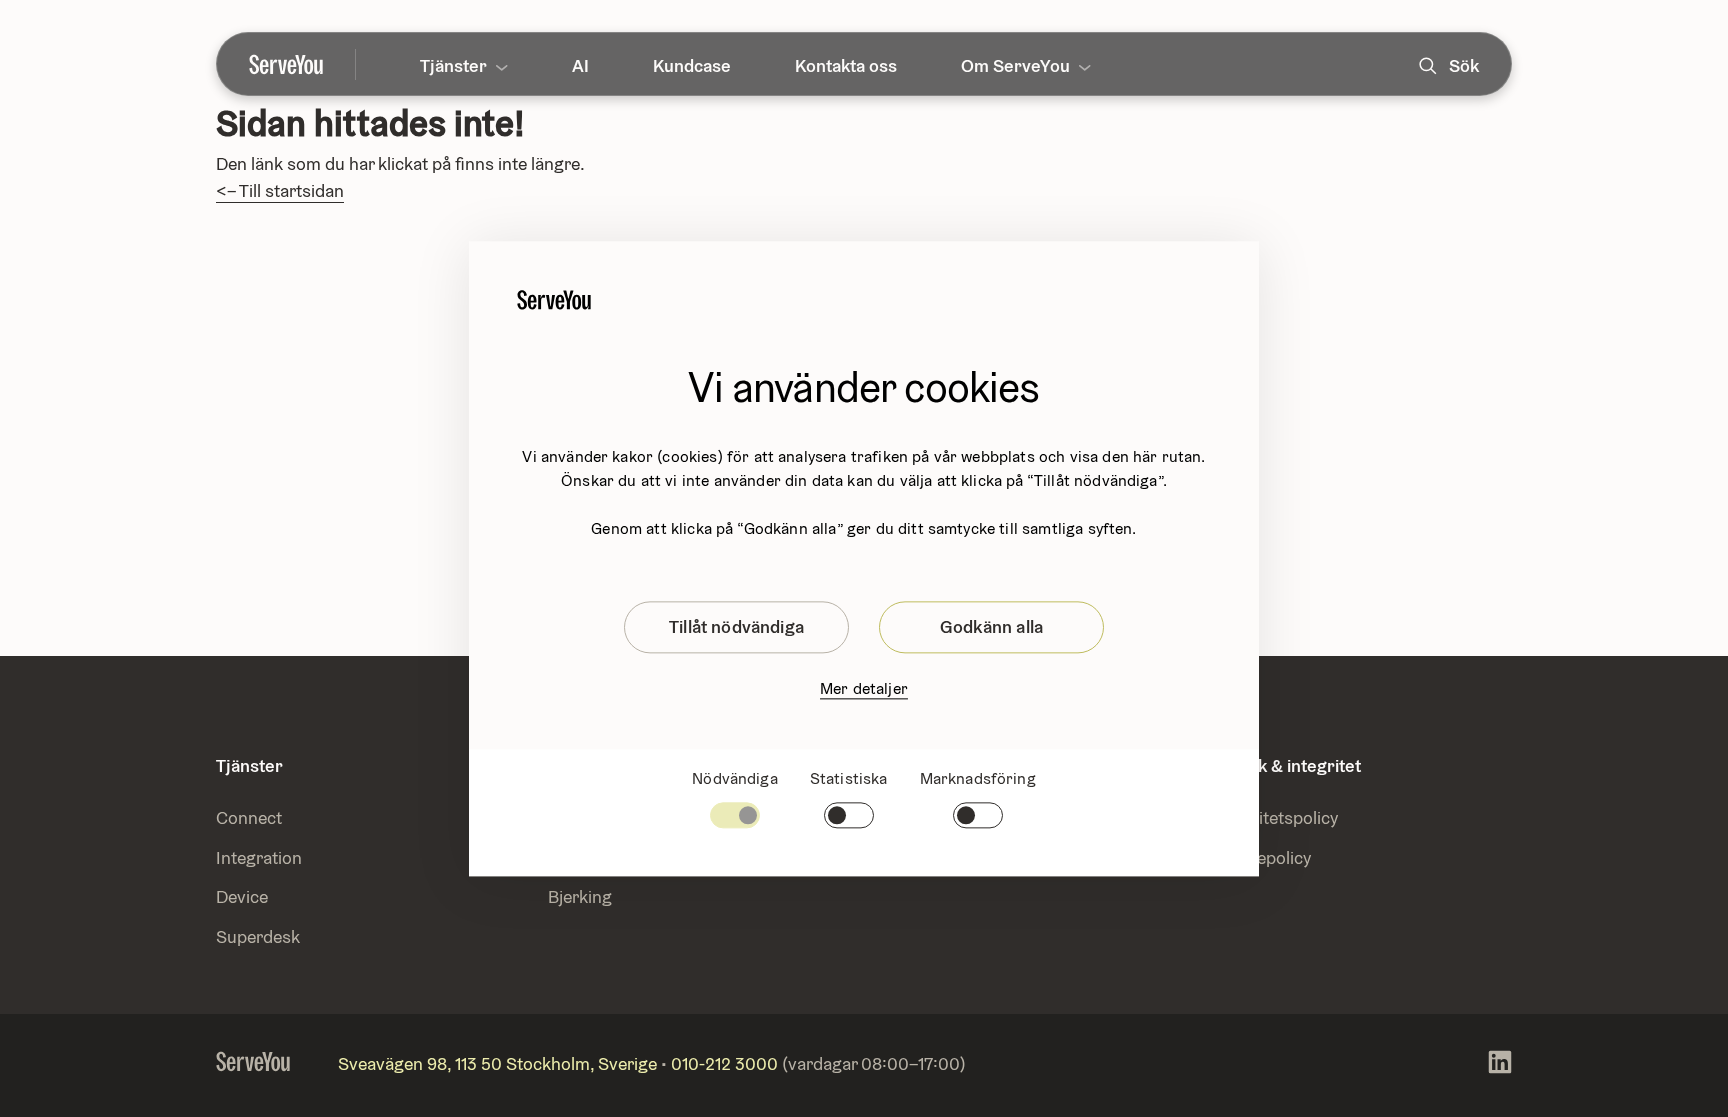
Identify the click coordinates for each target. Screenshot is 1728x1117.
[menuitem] (302, 64)
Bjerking (580, 896)
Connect (249, 817)
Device (242, 896)
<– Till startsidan (280, 190)
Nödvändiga (735, 778)
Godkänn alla (991, 626)
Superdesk (258, 936)
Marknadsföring (978, 778)
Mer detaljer (864, 688)
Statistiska (849, 778)
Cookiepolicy (1261, 857)
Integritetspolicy (1275, 817)
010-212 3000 (724, 1063)
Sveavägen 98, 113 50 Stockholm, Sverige (497, 1063)
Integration (261, 857)
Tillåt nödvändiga (736, 626)
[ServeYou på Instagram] (1500, 1065)
